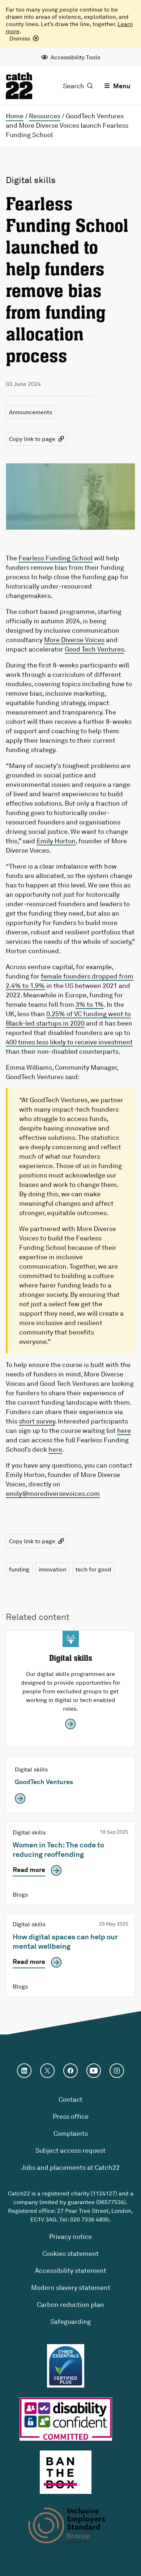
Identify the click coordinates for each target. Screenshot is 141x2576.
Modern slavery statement (71, 2287)
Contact (70, 2099)
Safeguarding (70, 2321)
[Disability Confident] (66, 2419)
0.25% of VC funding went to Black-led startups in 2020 (68, 1018)
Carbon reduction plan (70, 2304)
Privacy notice (70, 2236)
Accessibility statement (71, 2270)
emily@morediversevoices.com (53, 1493)
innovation (52, 1569)
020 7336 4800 (89, 2219)
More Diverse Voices (74, 640)
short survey (37, 1421)
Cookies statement (70, 2253)
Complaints (71, 2133)
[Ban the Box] (66, 2472)
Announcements (31, 412)
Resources (45, 116)
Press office (71, 2116)
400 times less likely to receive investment (69, 1042)
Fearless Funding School (55, 558)
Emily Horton (56, 841)
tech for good (93, 1569)
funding (19, 1569)
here (124, 1430)
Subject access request (70, 2150)
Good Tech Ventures (94, 649)
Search (74, 86)
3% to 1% (90, 1004)
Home (15, 116)
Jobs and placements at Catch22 (70, 2167)
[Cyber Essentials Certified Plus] (65, 2366)
